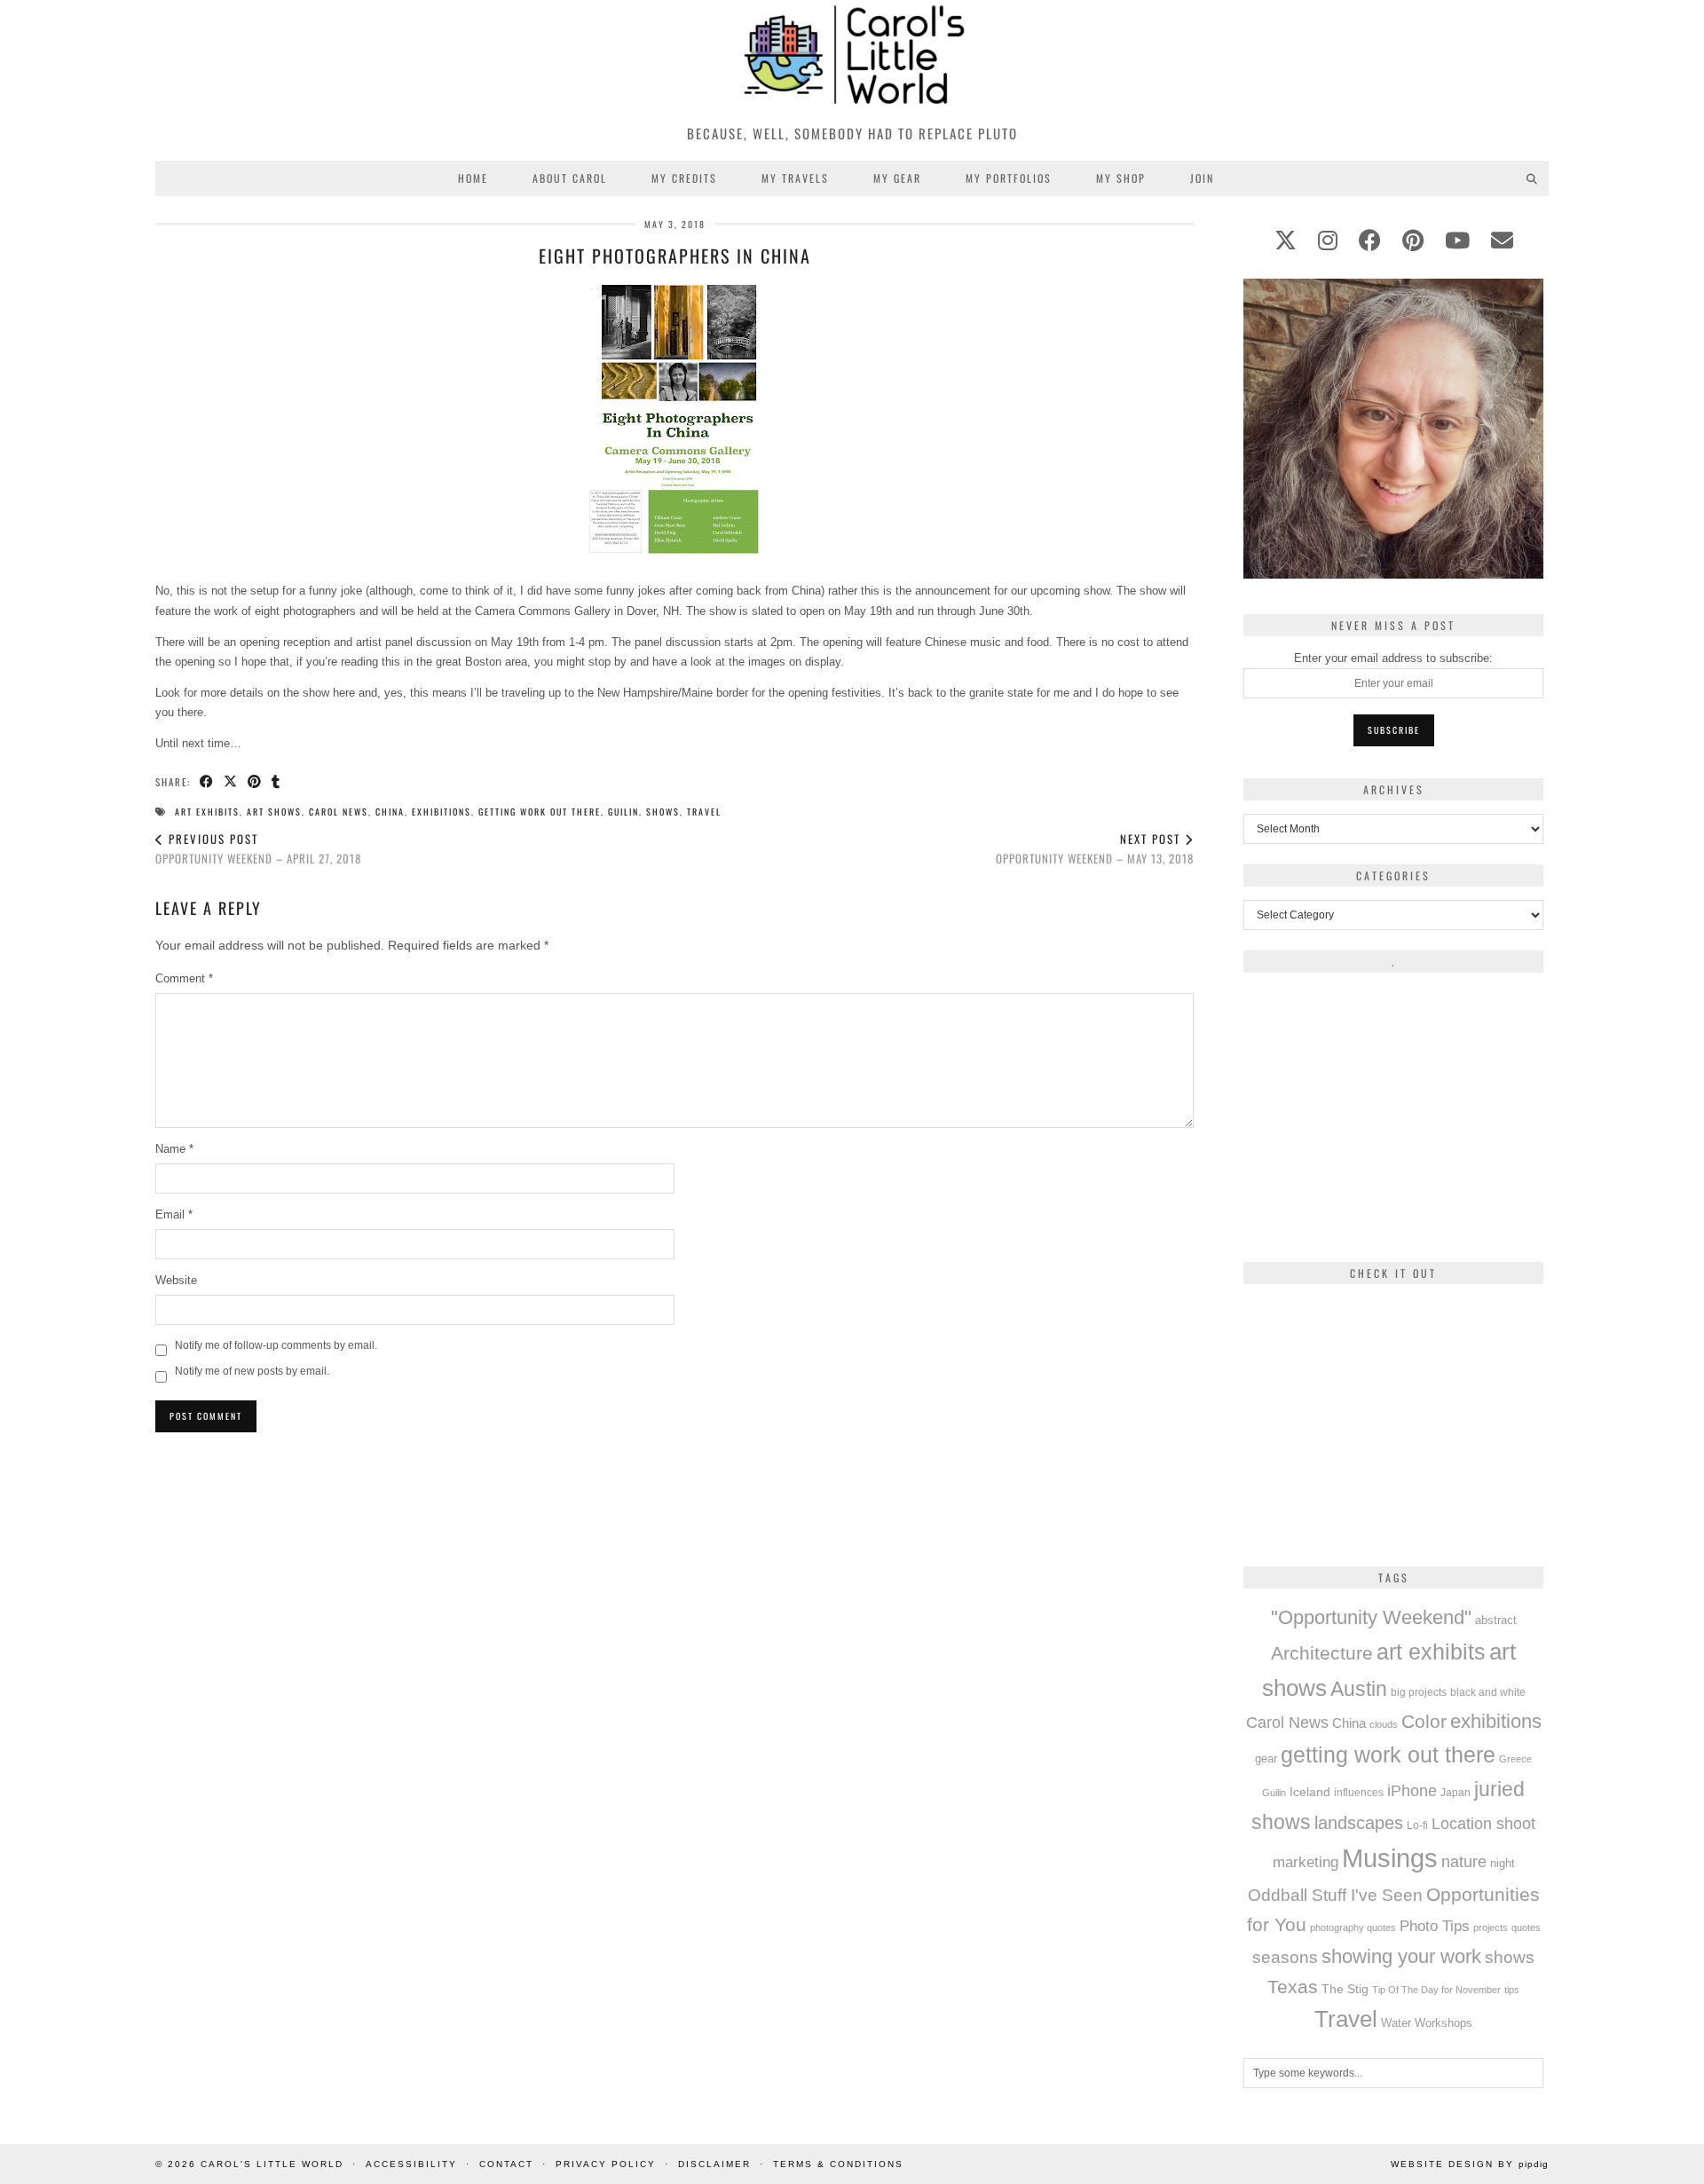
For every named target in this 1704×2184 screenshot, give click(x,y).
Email (174, 1214)
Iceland (1310, 1792)
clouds (1384, 1724)
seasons (1285, 1957)
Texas (1293, 1987)
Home (473, 178)
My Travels (795, 178)
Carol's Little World (272, 2164)
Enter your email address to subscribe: (1393, 658)
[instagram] (1328, 240)
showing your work (1401, 1956)
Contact (506, 2164)
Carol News (339, 812)
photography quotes (1353, 1928)
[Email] (1502, 240)
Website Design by (1470, 2164)
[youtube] (1457, 240)
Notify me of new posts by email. (252, 1371)
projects (1491, 1928)
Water (1396, 2023)
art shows (274, 812)
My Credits (684, 178)
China (390, 812)
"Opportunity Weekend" (1371, 1617)
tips (1512, 1990)
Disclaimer (714, 2164)
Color (1424, 1721)
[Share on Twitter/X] (231, 782)
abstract (1496, 1620)
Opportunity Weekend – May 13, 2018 (1095, 849)
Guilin (623, 812)
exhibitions (442, 812)
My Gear (897, 178)
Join (1202, 178)
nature (1464, 1862)
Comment (184, 978)
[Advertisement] (674, 1568)
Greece (1515, 1759)
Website (176, 1280)
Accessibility (411, 2164)
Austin (1359, 1689)
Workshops (1444, 2023)
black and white (1488, 1692)
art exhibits (207, 812)
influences (1359, 1793)
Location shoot (1483, 1824)
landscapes (1359, 1823)
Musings (1390, 1858)
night (1503, 1863)
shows (663, 812)
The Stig (1345, 1989)
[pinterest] (1413, 240)
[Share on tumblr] (276, 782)
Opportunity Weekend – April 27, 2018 (258, 849)
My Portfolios (1009, 178)
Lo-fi (1417, 1825)
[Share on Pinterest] (255, 782)
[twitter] (1286, 240)
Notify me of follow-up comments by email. (276, 1345)
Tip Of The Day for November (1436, 1990)
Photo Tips (1435, 1926)
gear (1266, 1758)
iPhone (1412, 1791)
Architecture (1322, 1653)
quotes (1526, 1928)
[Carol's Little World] (852, 57)
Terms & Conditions (838, 2164)
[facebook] (1370, 240)
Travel (704, 812)
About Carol (570, 178)
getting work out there (540, 812)
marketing (1306, 1862)
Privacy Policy (606, 2164)
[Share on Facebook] (207, 782)
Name (174, 1149)
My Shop (1121, 178)
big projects (1419, 1692)
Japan (1455, 1792)
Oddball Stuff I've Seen (1335, 1895)
